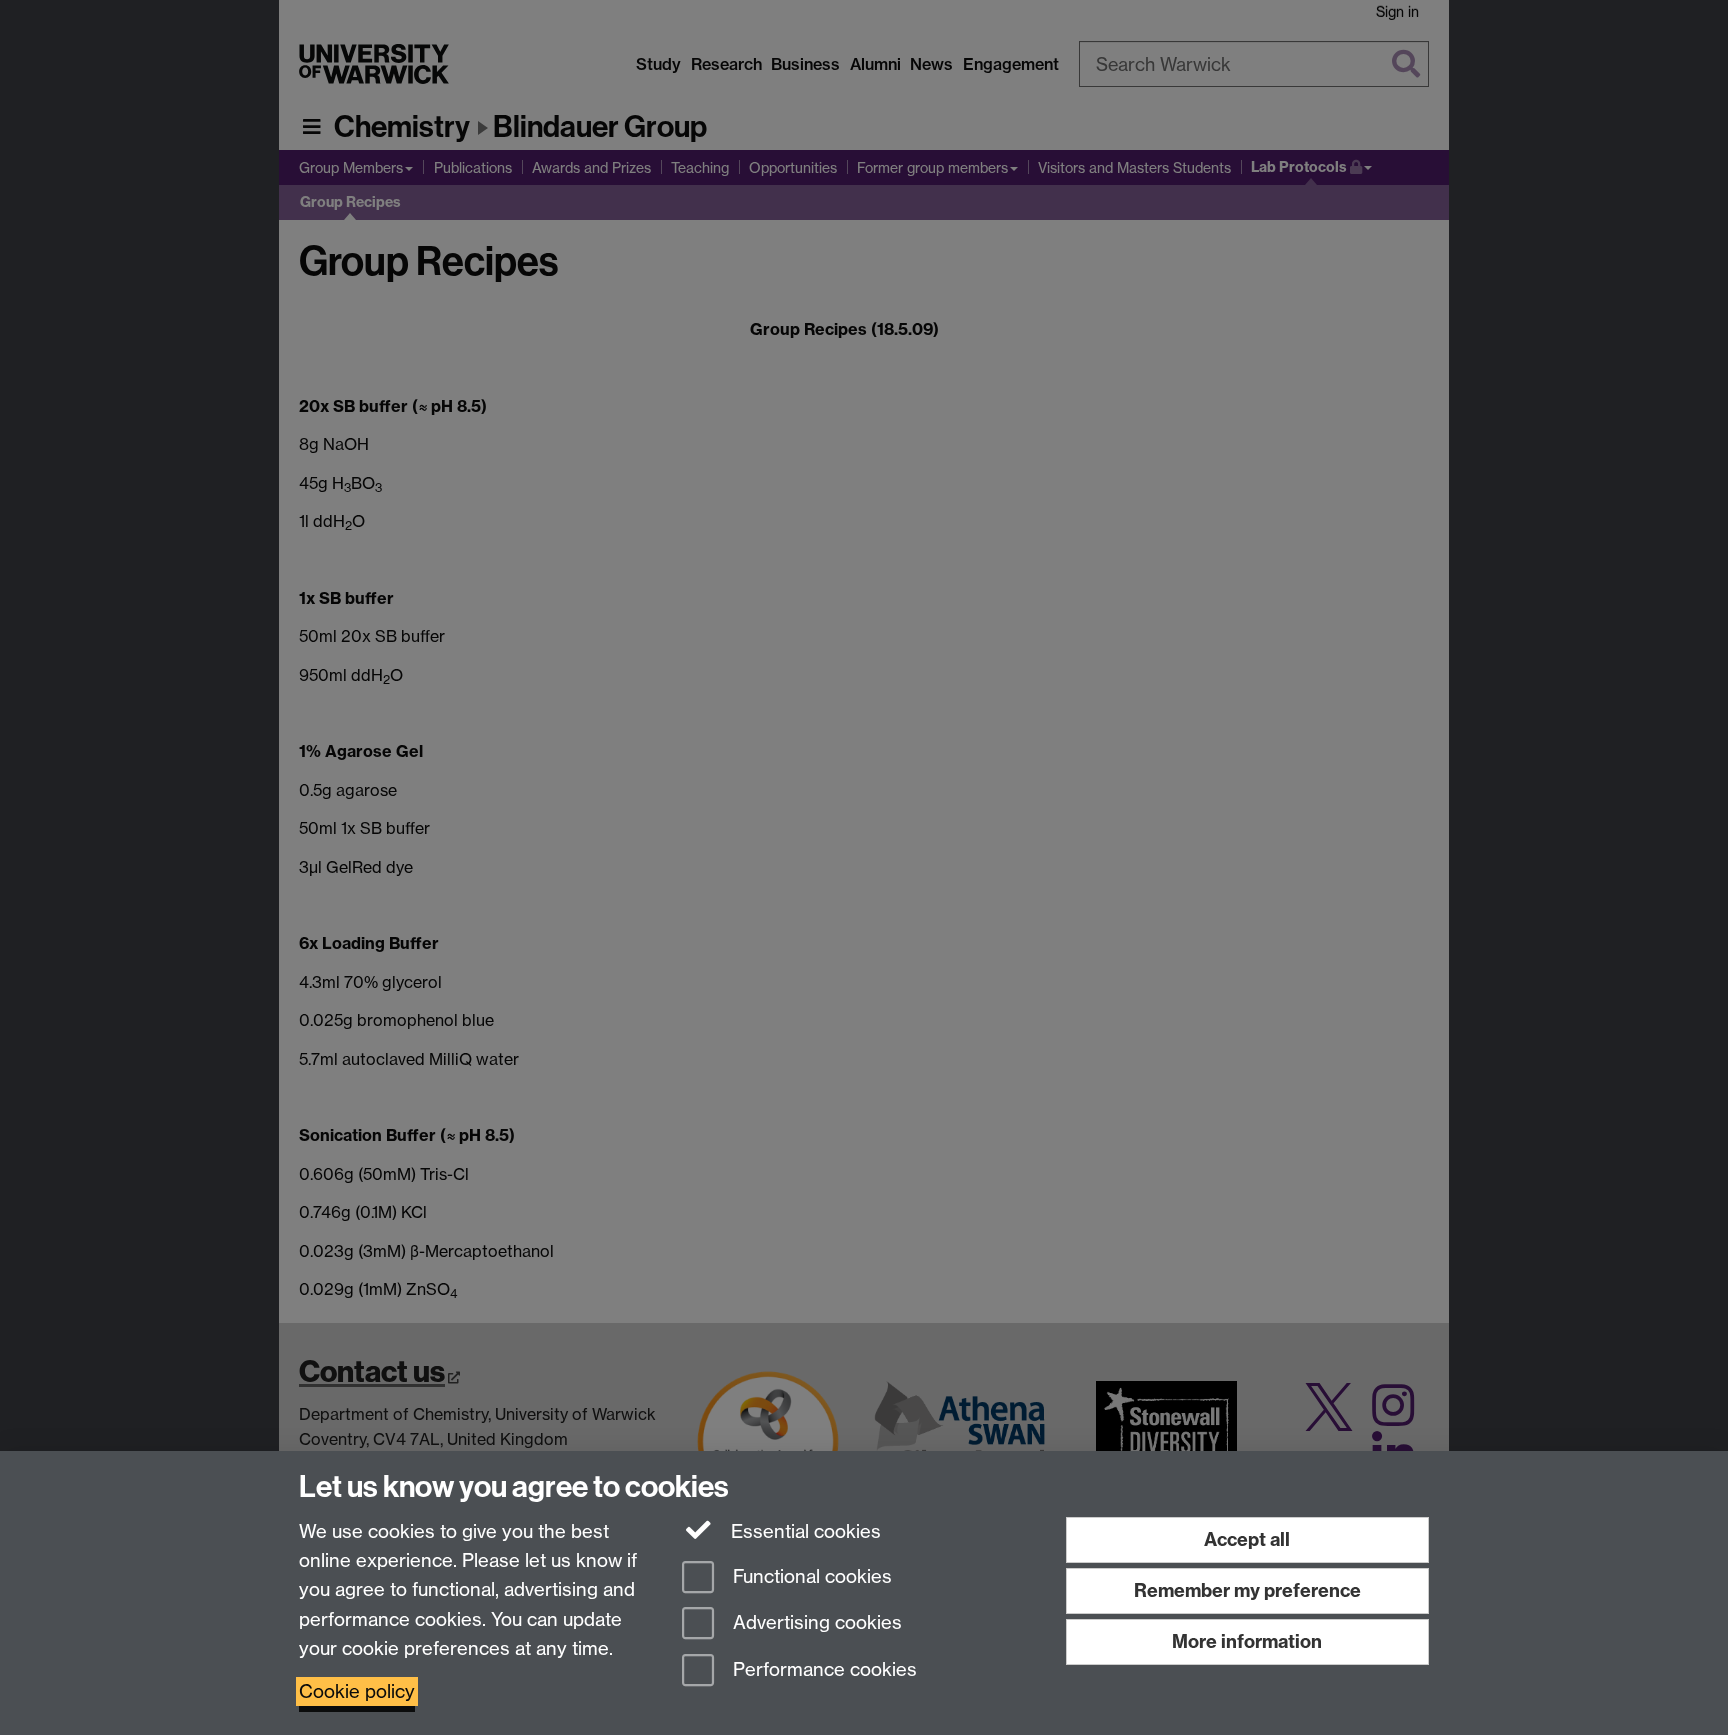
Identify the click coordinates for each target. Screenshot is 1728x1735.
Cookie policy (357, 1691)
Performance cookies (822, 1670)
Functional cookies (810, 1576)
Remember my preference (1247, 1590)
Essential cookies (803, 1531)
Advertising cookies (815, 1623)
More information (1247, 1641)
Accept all (1247, 1539)
